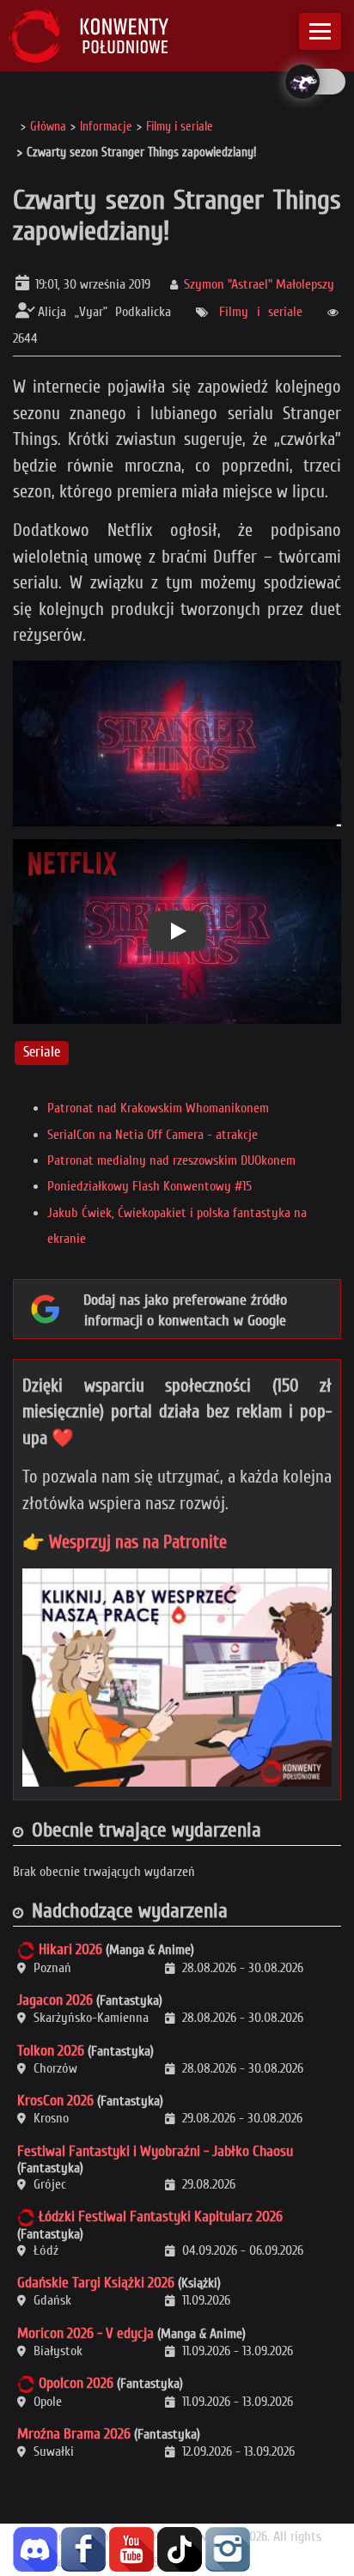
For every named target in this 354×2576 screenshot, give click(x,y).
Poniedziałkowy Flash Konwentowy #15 (150, 1186)
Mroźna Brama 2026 (74, 2434)
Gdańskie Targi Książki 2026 (96, 2283)
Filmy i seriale (261, 312)
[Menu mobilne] (320, 31)
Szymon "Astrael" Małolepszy (259, 284)
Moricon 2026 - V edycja (85, 2333)
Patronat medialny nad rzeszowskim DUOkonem (171, 1160)
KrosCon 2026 (55, 2101)
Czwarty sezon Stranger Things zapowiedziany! (177, 215)
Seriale (42, 1053)
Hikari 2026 (70, 1949)
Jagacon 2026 (55, 2000)
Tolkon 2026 (51, 2051)
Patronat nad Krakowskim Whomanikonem (158, 1108)
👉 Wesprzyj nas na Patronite (125, 1542)
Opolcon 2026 (76, 2383)
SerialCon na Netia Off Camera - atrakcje (153, 1135)
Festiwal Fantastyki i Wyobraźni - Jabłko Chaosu (155, 2151)
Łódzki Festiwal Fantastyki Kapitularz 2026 (161, 2217)
